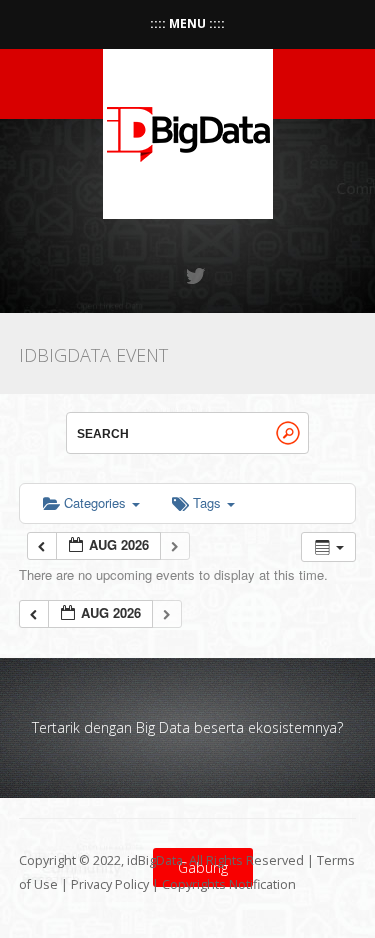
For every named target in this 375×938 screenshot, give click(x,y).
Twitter (197, 276)
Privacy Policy (110, 884)
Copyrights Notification (229, 884)
